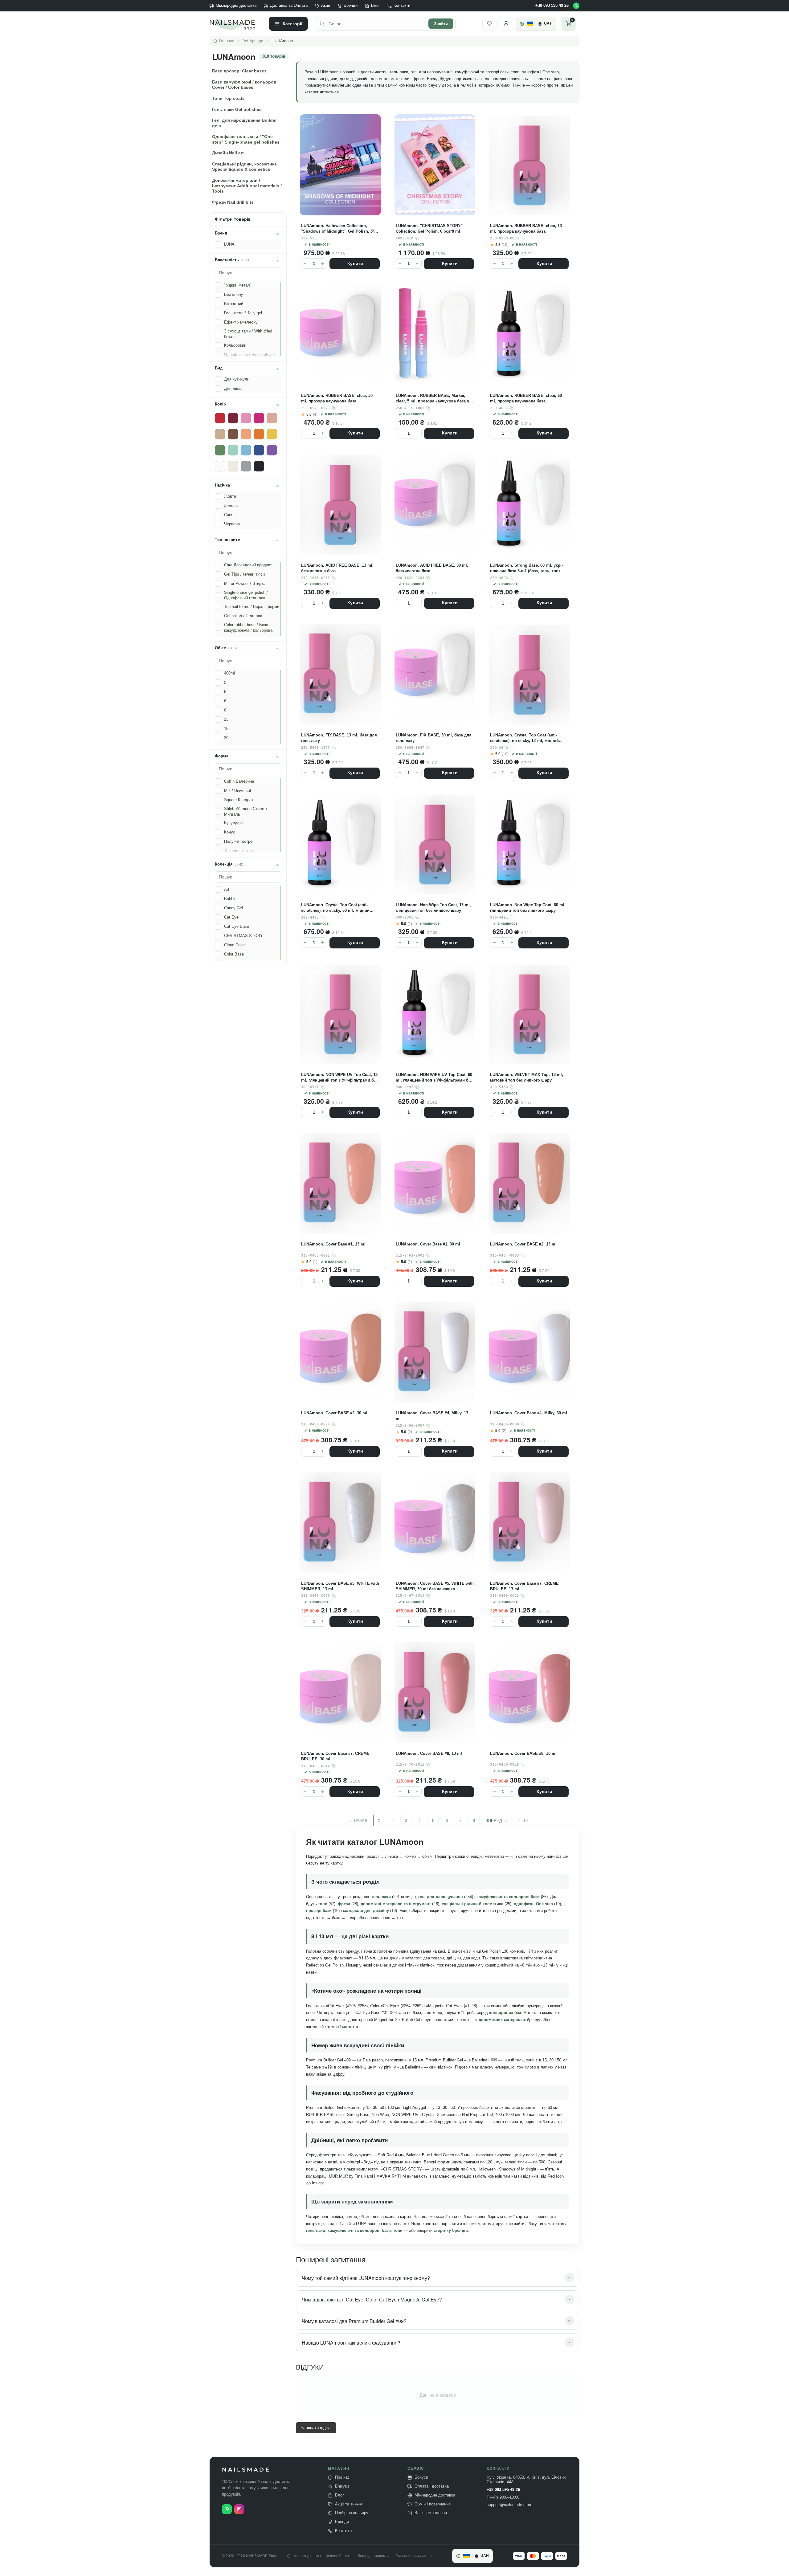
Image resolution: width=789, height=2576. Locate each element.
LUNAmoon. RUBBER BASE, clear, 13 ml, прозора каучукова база (526, 228)
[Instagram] (239, 2509)
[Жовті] (272, 434)
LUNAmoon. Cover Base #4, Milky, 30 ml (528, 1413)
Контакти (402, 6)
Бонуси (421, 2477)
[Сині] (259, 450)
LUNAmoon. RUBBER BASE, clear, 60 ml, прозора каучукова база (526, 398)
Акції (326, 6)
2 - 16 (523, 1821)
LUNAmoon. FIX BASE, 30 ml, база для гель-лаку (434, 738)
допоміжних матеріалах (502, 2020)
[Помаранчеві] (259, 434)
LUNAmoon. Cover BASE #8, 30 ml (523, 1753)
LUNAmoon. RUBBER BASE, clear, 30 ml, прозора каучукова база (337, 398)
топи (323, 1904)
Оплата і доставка (432, 2486)
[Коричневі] (233, 434)
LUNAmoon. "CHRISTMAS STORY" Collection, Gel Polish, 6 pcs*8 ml (429, 228)
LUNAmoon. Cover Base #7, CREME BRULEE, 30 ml (335, 1756)
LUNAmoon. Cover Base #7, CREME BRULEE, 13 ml (524, 1586)
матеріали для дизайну (366, 1911)
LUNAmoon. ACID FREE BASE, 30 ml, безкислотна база (432, 568)
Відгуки (342, 2486)
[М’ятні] (233, 450)
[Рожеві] (246, 418)
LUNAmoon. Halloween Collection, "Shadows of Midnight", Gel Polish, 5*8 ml (339, 229)
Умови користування (414, 2556)
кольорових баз (505, 2013)
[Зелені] (220, 450)
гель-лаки (381, 1897)
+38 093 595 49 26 (552, 6)
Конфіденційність (373, 2556)
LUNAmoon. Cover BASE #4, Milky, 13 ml (432, 1416)
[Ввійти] (506, 24)
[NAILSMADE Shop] (236, 24)
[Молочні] (233, 466)
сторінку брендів (451, 2230)
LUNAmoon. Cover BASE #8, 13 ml (429, 1753)
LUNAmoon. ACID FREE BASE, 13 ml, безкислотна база (337, 568)
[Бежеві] (220, 434)
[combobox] (377, 24)
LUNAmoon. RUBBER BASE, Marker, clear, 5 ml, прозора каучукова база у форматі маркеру (432, 399)
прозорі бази (319, 1911)
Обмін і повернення (433, 2504)
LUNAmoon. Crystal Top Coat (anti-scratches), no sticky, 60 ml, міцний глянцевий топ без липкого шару (335, 908)
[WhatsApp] (576, 6)
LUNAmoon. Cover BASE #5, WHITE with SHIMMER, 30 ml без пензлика (435, 1586)
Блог (376, 6)
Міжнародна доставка (236, 6)
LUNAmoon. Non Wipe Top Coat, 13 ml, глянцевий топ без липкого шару (433, 908)
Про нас (342, 2477)
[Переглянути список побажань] (489, 24)
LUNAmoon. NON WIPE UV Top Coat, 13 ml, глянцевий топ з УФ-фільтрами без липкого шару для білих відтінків (339, 1078)
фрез (324, 2155)
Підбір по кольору (352, 2513)
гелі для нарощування (440, 1897)
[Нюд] (272, 418)
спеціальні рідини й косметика (472, 1904)
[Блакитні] (246, 450)
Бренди (351, 6)
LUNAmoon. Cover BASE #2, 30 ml (334, 1413)
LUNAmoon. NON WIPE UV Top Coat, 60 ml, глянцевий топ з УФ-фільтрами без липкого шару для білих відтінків (434, 1078)
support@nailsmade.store (509, 2505)
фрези (344, 1904)
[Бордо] (233, 418)
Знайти (441, 24)
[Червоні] (220, 418)
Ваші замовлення (431, 2513)
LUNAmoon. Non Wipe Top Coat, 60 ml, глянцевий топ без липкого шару (528, 908)
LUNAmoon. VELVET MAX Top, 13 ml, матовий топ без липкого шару (526, 1077)
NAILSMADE (246, 2470)
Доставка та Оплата (289, 6)
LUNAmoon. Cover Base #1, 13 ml (333, 1244)
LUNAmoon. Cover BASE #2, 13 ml (523, 1244)
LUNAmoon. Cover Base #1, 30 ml (428, 1244)
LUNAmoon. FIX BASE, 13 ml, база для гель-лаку (339, 738)
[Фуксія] (259, 418)
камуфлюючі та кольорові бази (508, 1897)
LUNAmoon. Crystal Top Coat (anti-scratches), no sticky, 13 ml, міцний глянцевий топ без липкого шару (524, 738)
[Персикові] (246, 434)
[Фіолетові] (272, 450)
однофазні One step (533, 1904)
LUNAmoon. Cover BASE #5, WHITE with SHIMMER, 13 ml (340, 1586)
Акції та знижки (349, 2504)
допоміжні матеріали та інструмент (396, 1904)
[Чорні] (259, 466)
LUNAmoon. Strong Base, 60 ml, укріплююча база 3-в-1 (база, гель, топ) (526, 568)
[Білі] (220, 466)
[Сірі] (246, 466)
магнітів (350, 2027)
